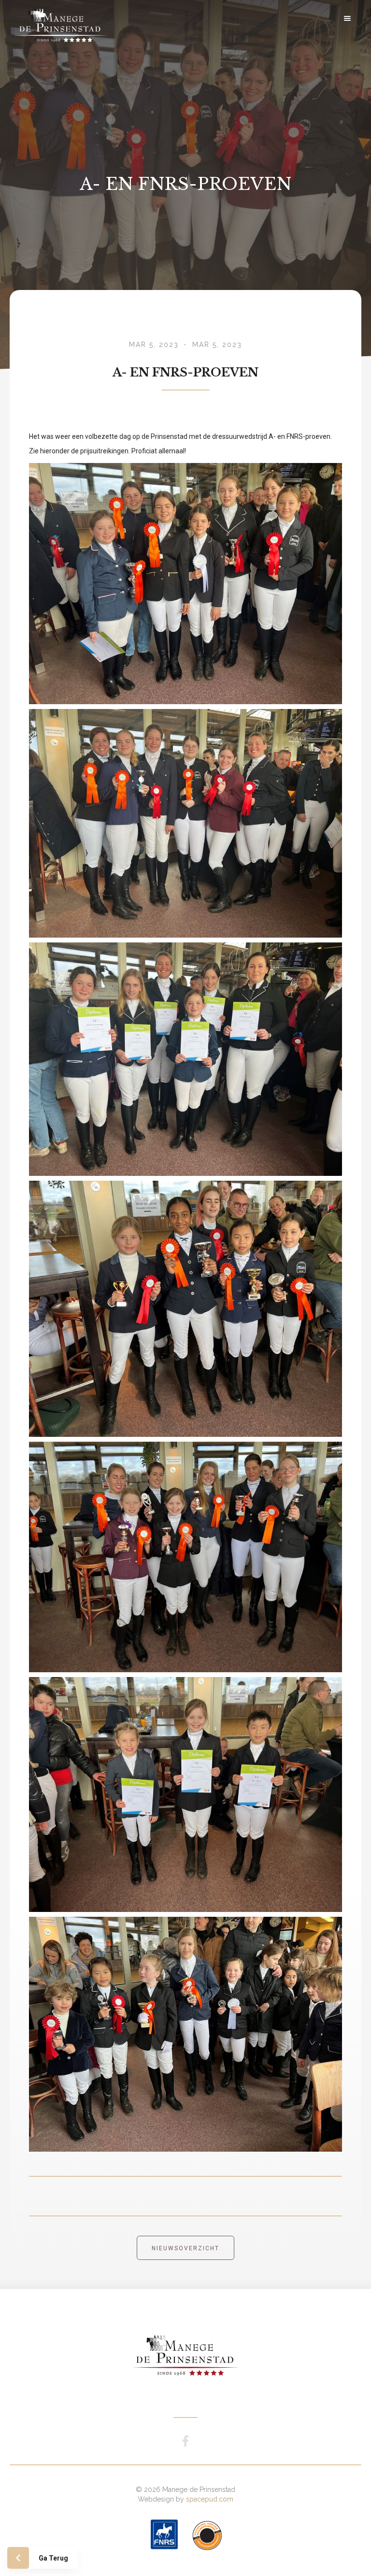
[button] (347, 18)
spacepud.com (210, 2499)
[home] (70, 18)
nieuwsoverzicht (185, 2248)
